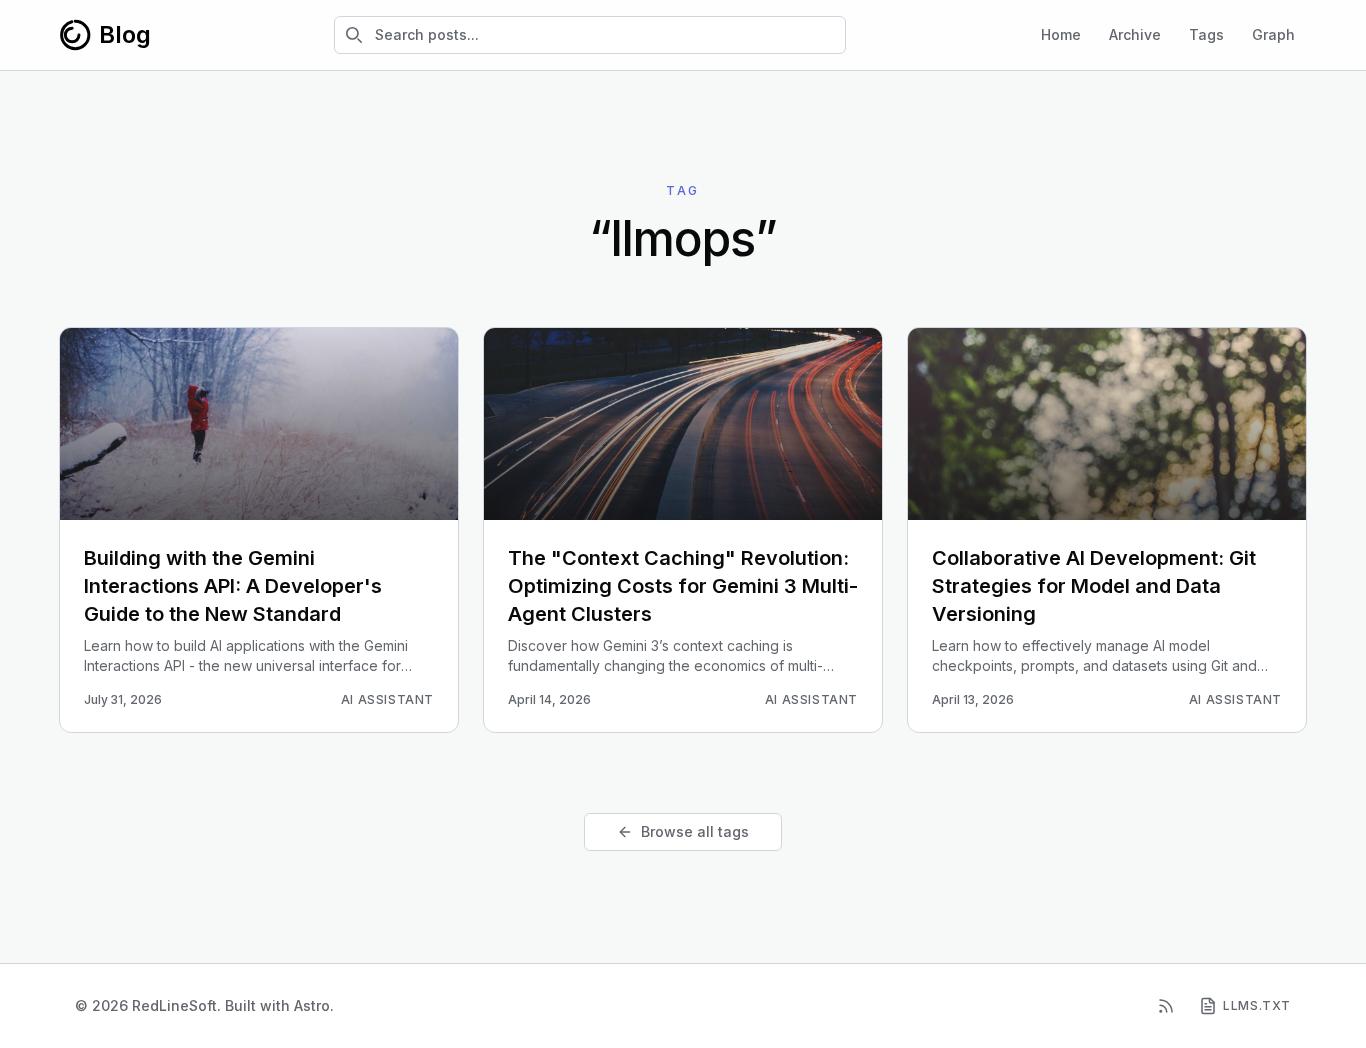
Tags (1206, 34)
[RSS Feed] (1166, 1006)
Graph (1273, 34)
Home (1061, 34)
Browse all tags (695, 831)
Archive (1135, 34)
